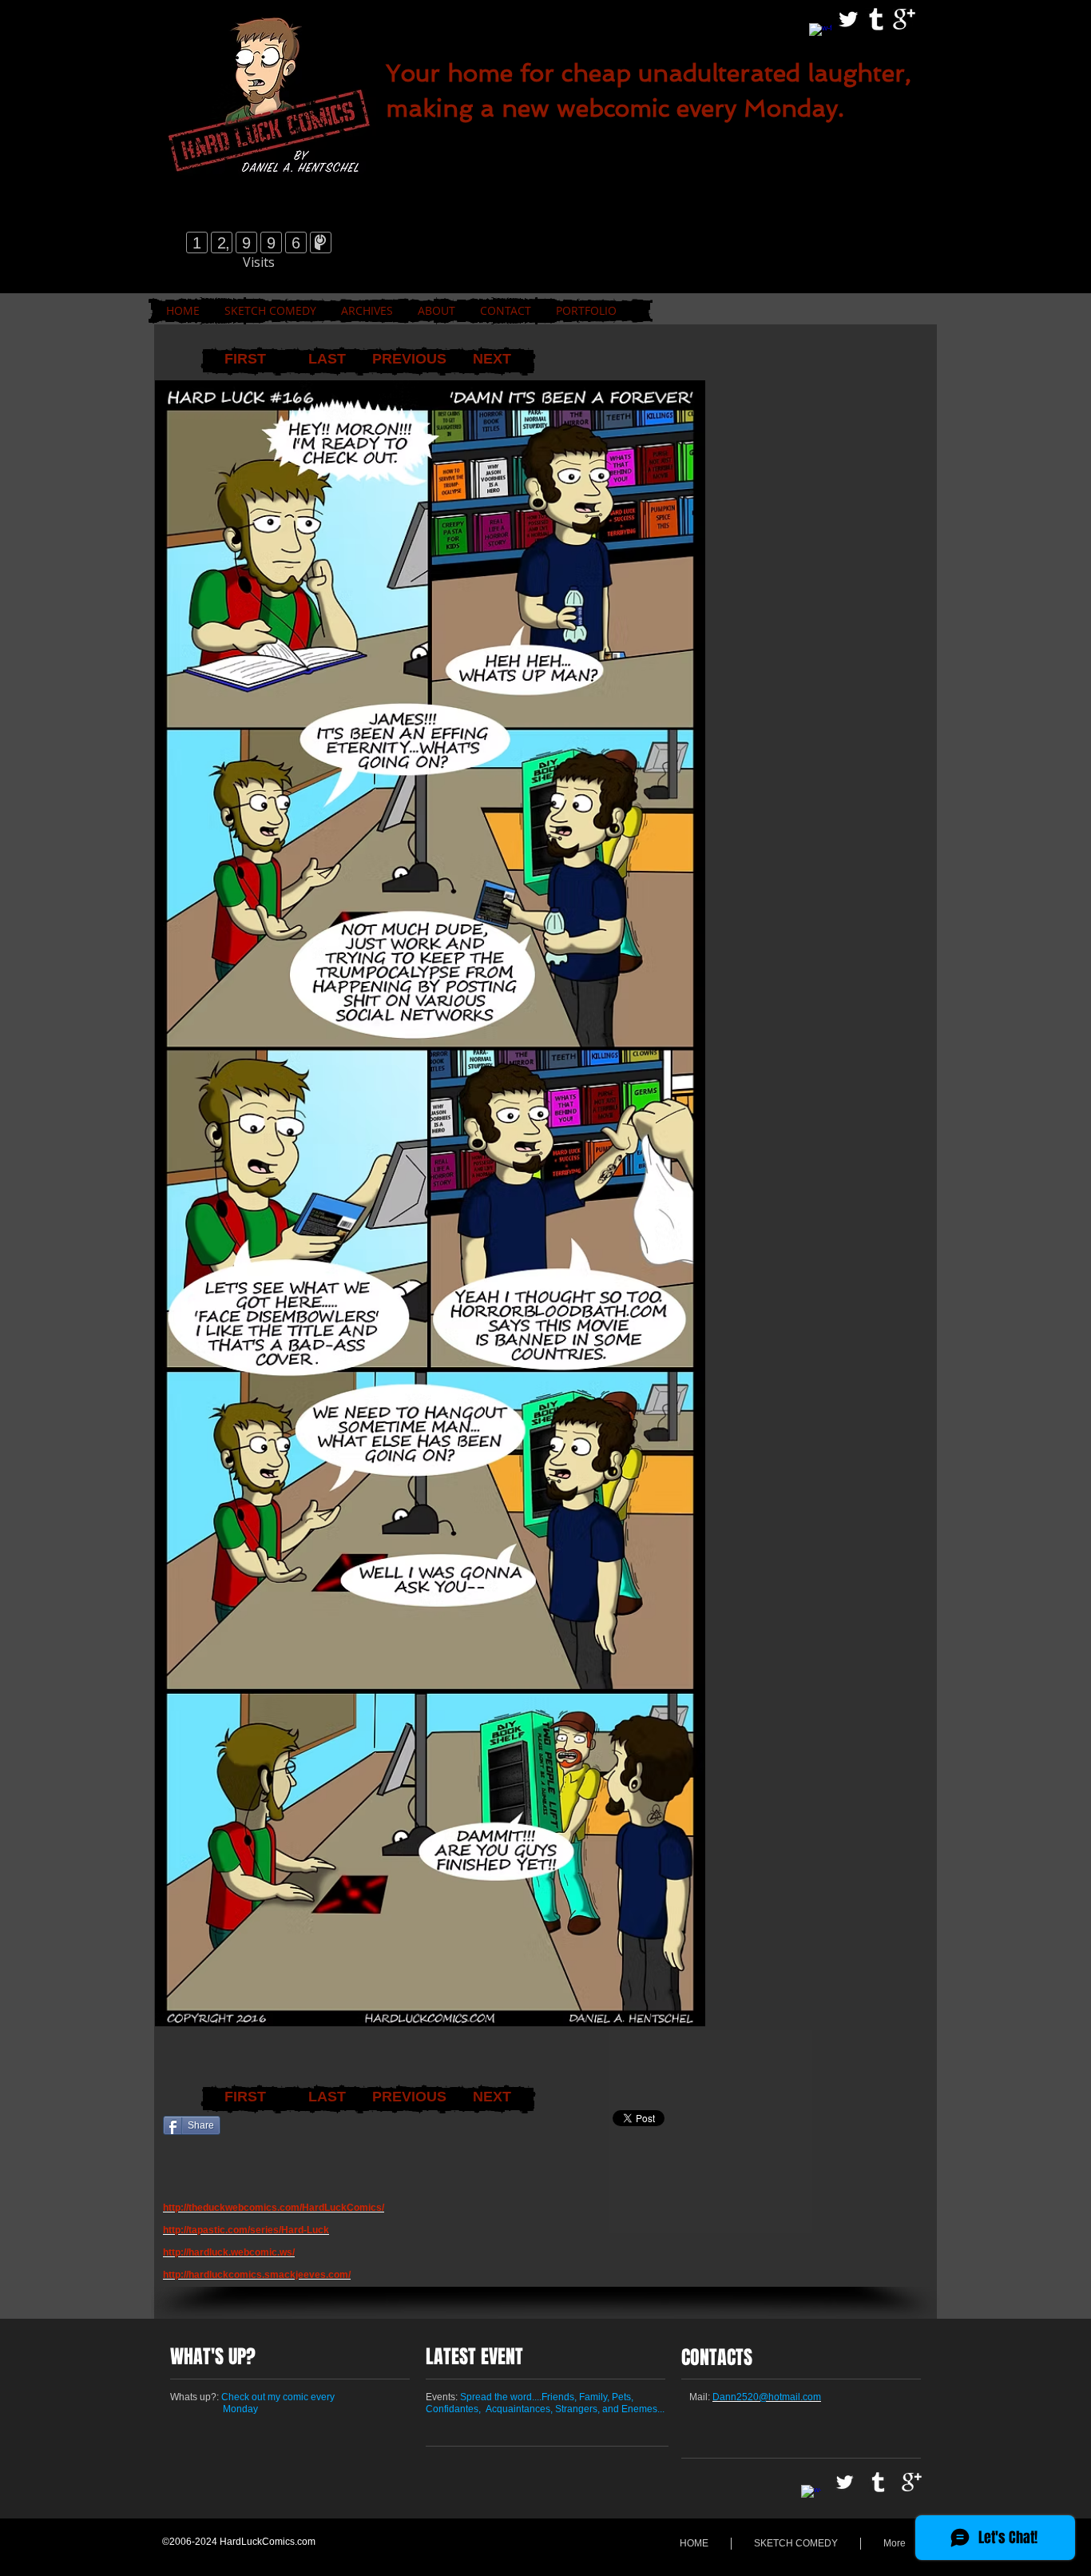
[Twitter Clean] (848, 19)
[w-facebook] (820, 34)
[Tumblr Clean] (876, 19)
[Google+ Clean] (904, 19)
